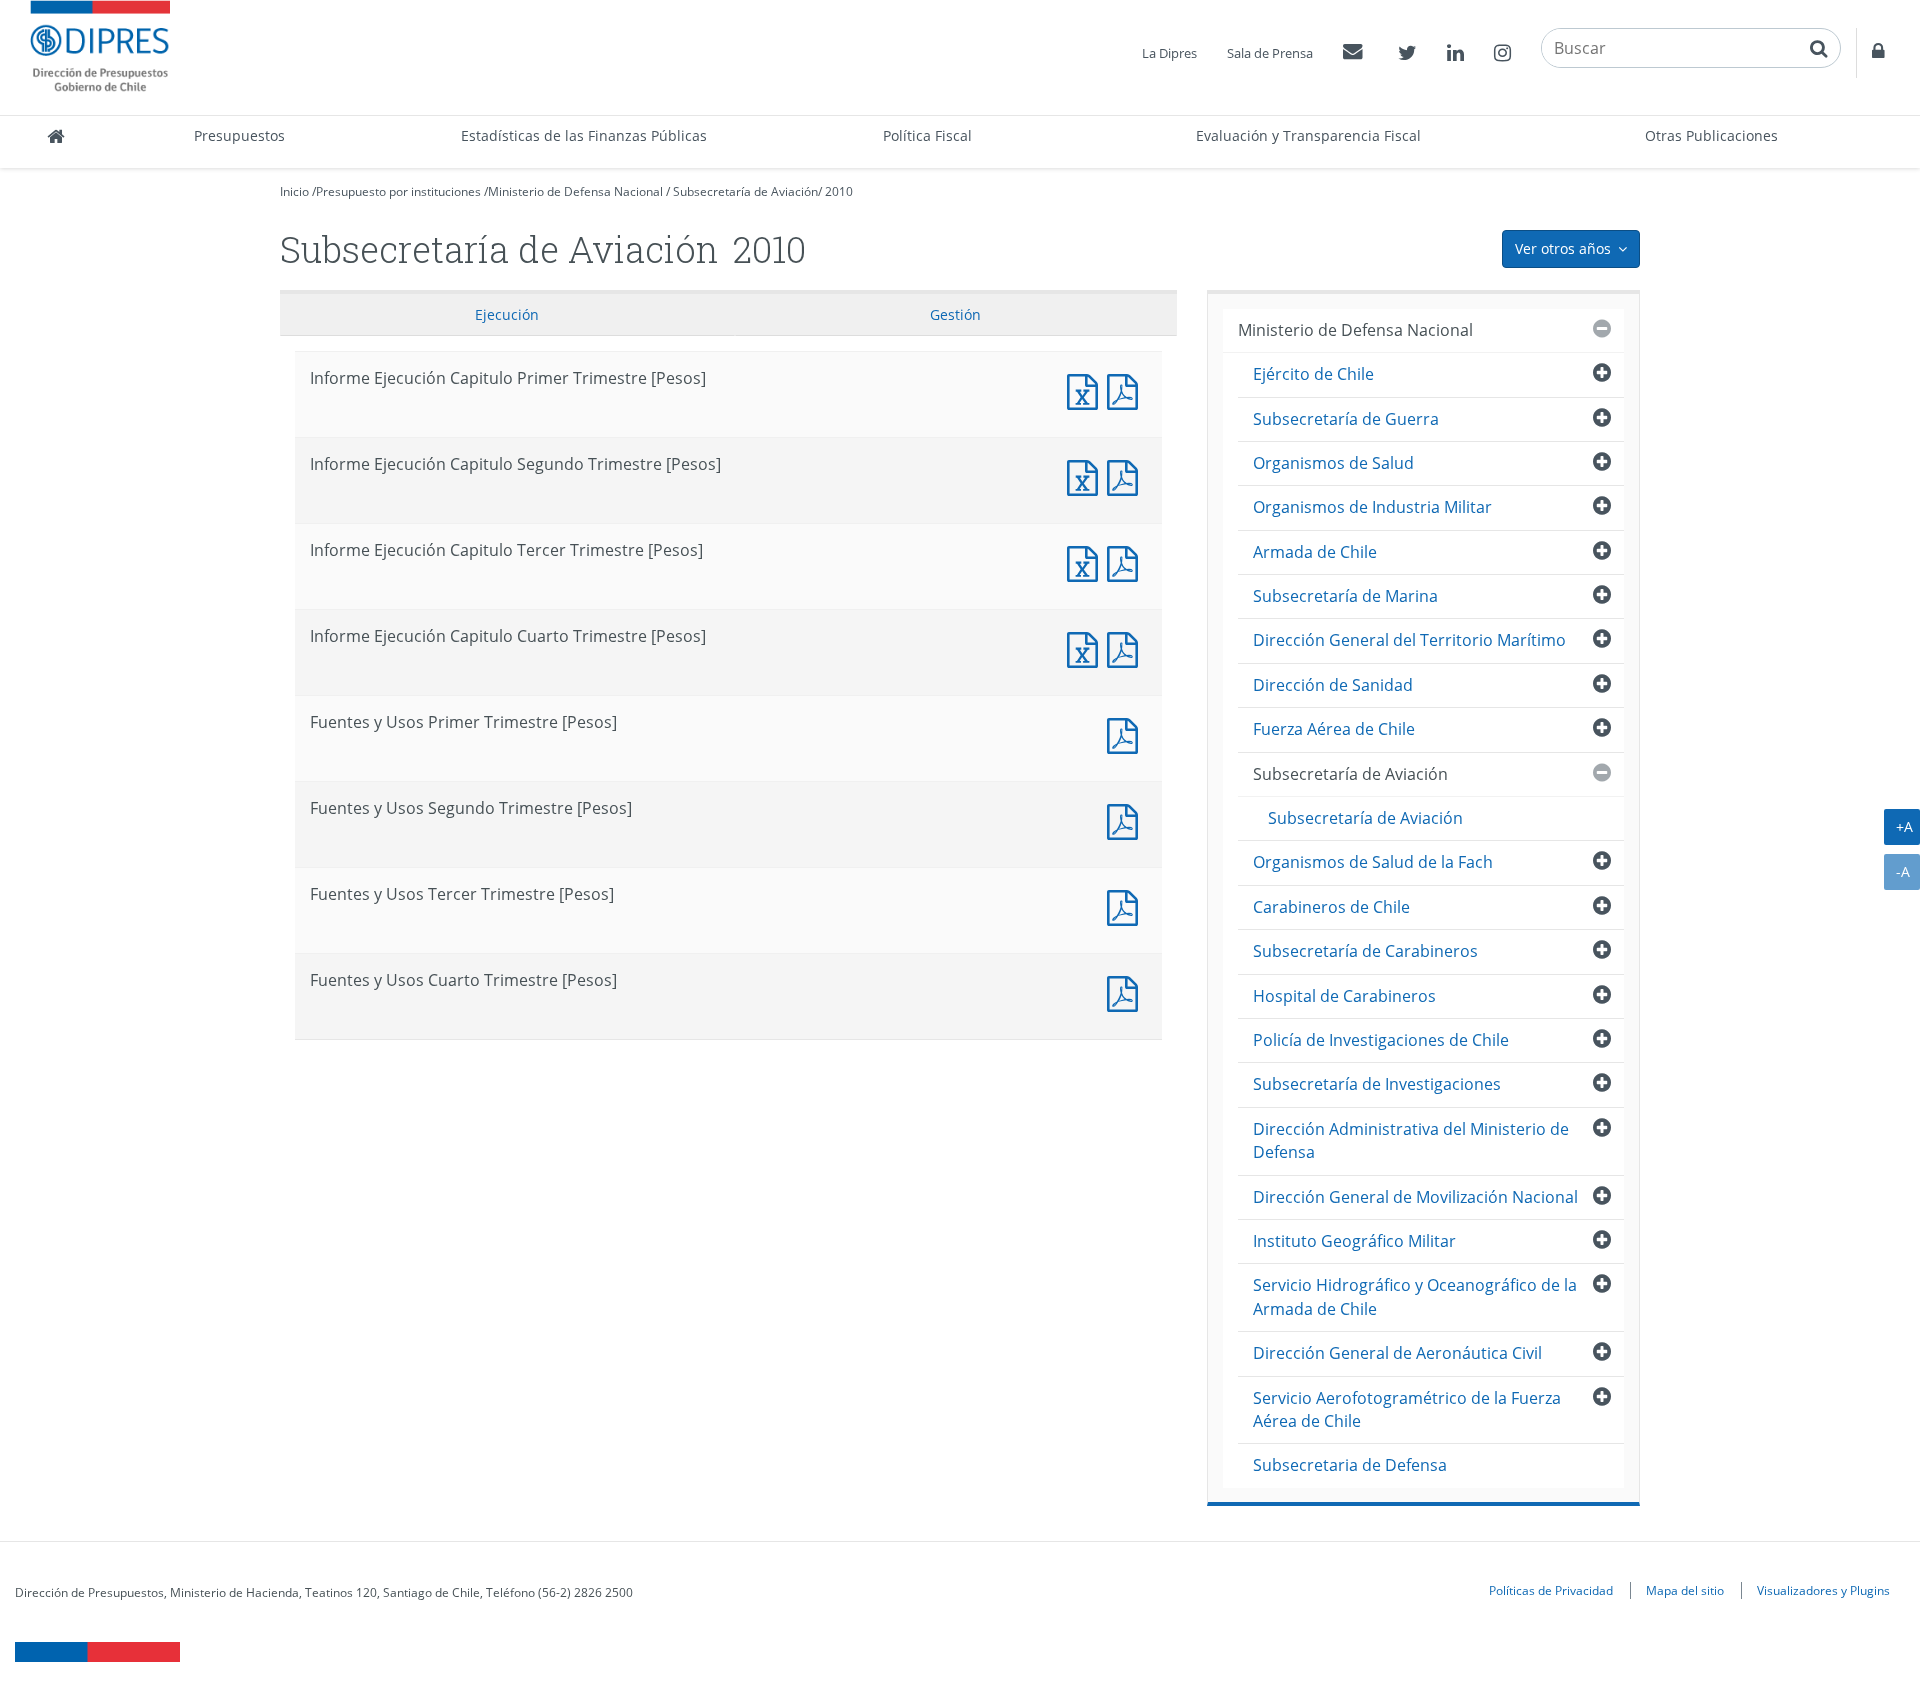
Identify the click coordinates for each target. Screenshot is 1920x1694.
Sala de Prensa (1270, 53)
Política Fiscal (927, 135)
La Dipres (1169, 53)
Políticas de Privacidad (1551, 1590)
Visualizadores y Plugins (1823, 1590)
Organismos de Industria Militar (1372, 507)
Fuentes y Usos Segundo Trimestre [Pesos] (1127, 819)
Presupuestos (239, 135)
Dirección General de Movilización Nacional (1415, 1197)
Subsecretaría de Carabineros (1365, 951)
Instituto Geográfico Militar (1354, 1241)
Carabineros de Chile (1331, 907)
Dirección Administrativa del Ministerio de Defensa (1411, 1140)
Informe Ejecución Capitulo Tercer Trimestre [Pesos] (1087, 561)
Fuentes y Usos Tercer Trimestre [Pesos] (1127, 905)
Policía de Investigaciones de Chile (1381, 1040)
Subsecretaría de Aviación (745, 191)
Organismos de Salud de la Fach (1373, 862)
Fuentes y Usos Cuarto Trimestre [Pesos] (1127, 991)
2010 (839, 191)
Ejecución (507, 314)
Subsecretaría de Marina (1345, 596)
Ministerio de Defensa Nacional (575, 191)
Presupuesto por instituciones (398, 191)
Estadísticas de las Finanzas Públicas (584, 135)
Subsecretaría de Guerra (1346, 419)
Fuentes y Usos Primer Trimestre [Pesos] (1127, 733)
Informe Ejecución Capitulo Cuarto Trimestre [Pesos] (1087, 647)
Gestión (955, 314)
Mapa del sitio (1685, 1590)
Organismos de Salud (1333, 463)
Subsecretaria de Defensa (1350, 1465)
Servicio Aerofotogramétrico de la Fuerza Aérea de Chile (1407, 1409)
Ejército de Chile (1313, 374)
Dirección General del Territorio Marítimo (1409, 640)
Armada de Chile (1315, 552)
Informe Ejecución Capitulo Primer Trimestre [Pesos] (1087, 389)
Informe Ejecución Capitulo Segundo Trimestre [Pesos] (1087, 475)
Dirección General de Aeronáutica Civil (1397, 1353)
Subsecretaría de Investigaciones (1377, 1084)
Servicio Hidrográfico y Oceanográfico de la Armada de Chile (1415, 1296)
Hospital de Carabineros (1344, 996)
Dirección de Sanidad (1333, 685)
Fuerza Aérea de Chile (1334, 729)
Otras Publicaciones (1711, 135)
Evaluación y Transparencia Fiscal (1308, 135)
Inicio (294, 191)
